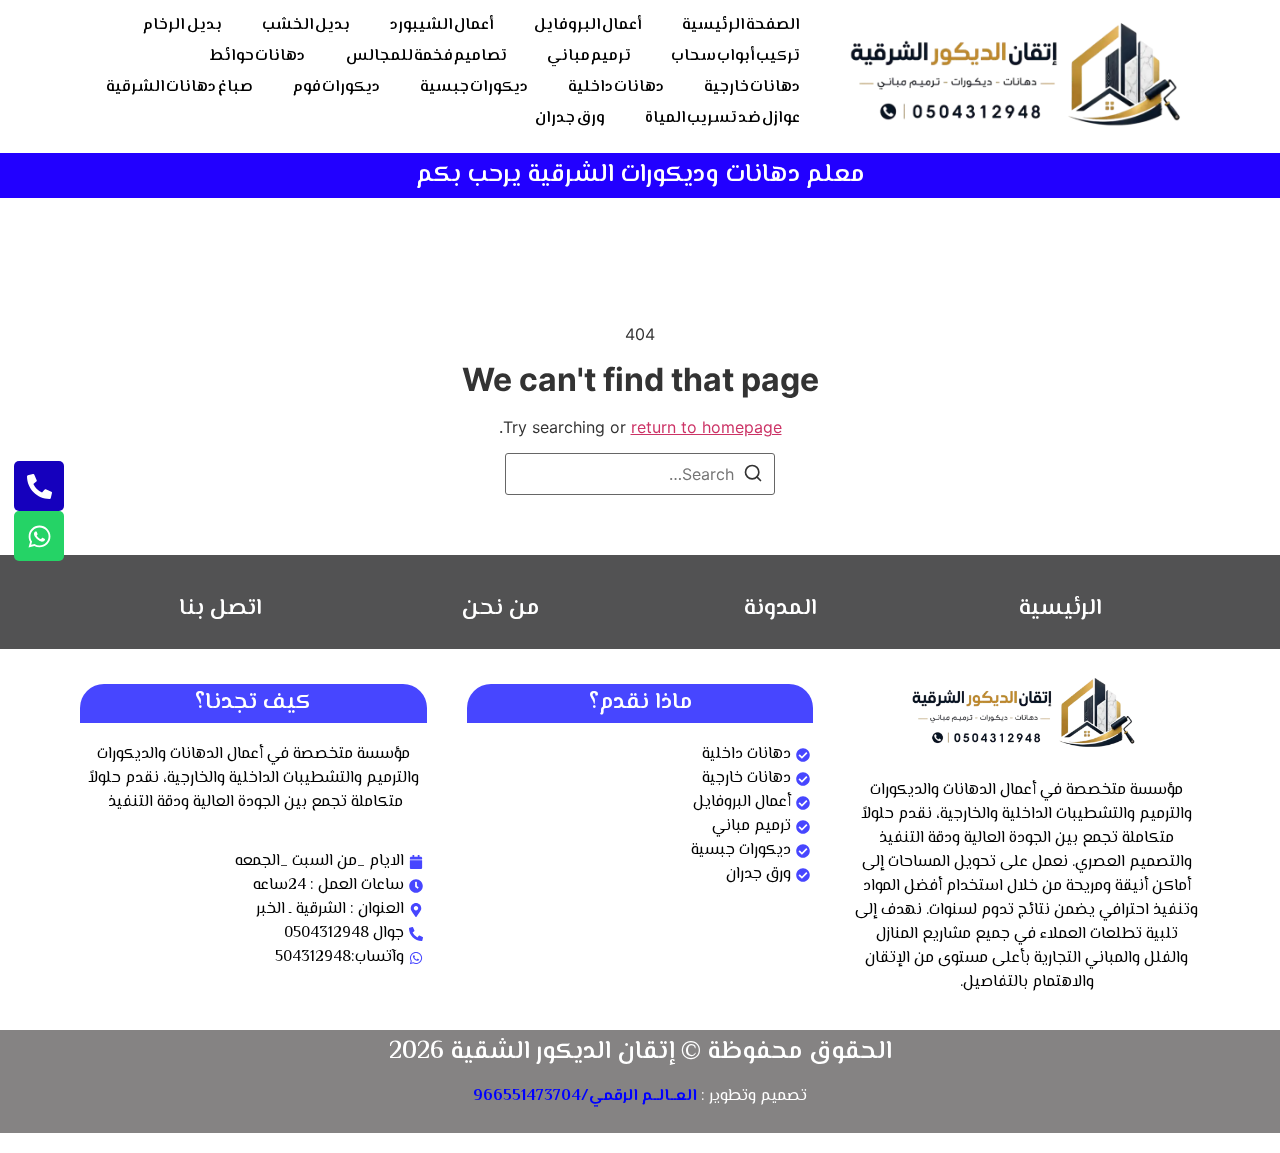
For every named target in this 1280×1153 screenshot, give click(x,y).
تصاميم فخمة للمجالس (426, 56)
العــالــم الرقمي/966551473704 (585, 1096)
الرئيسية (1060, 609)
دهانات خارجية (752, 87)
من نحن (500, 609)
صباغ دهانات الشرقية (179, 87)
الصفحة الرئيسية (741, 25)
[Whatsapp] (39, 536)
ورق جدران (570, 118)
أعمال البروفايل (588, 25)
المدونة (780, 609)
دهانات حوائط (257, 56)
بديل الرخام (182, 25)
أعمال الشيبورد (442, 25)
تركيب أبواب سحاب (735, 56)
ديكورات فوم (336, 87)
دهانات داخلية (616, 87)
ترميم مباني (589, 56)
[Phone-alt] (39, 486)
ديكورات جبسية (474, 87)
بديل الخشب (306, 25)
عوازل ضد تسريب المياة (722, 118)
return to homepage (706, 427)
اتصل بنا (220, 609)
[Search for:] (640, 474)
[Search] (753, 476)
